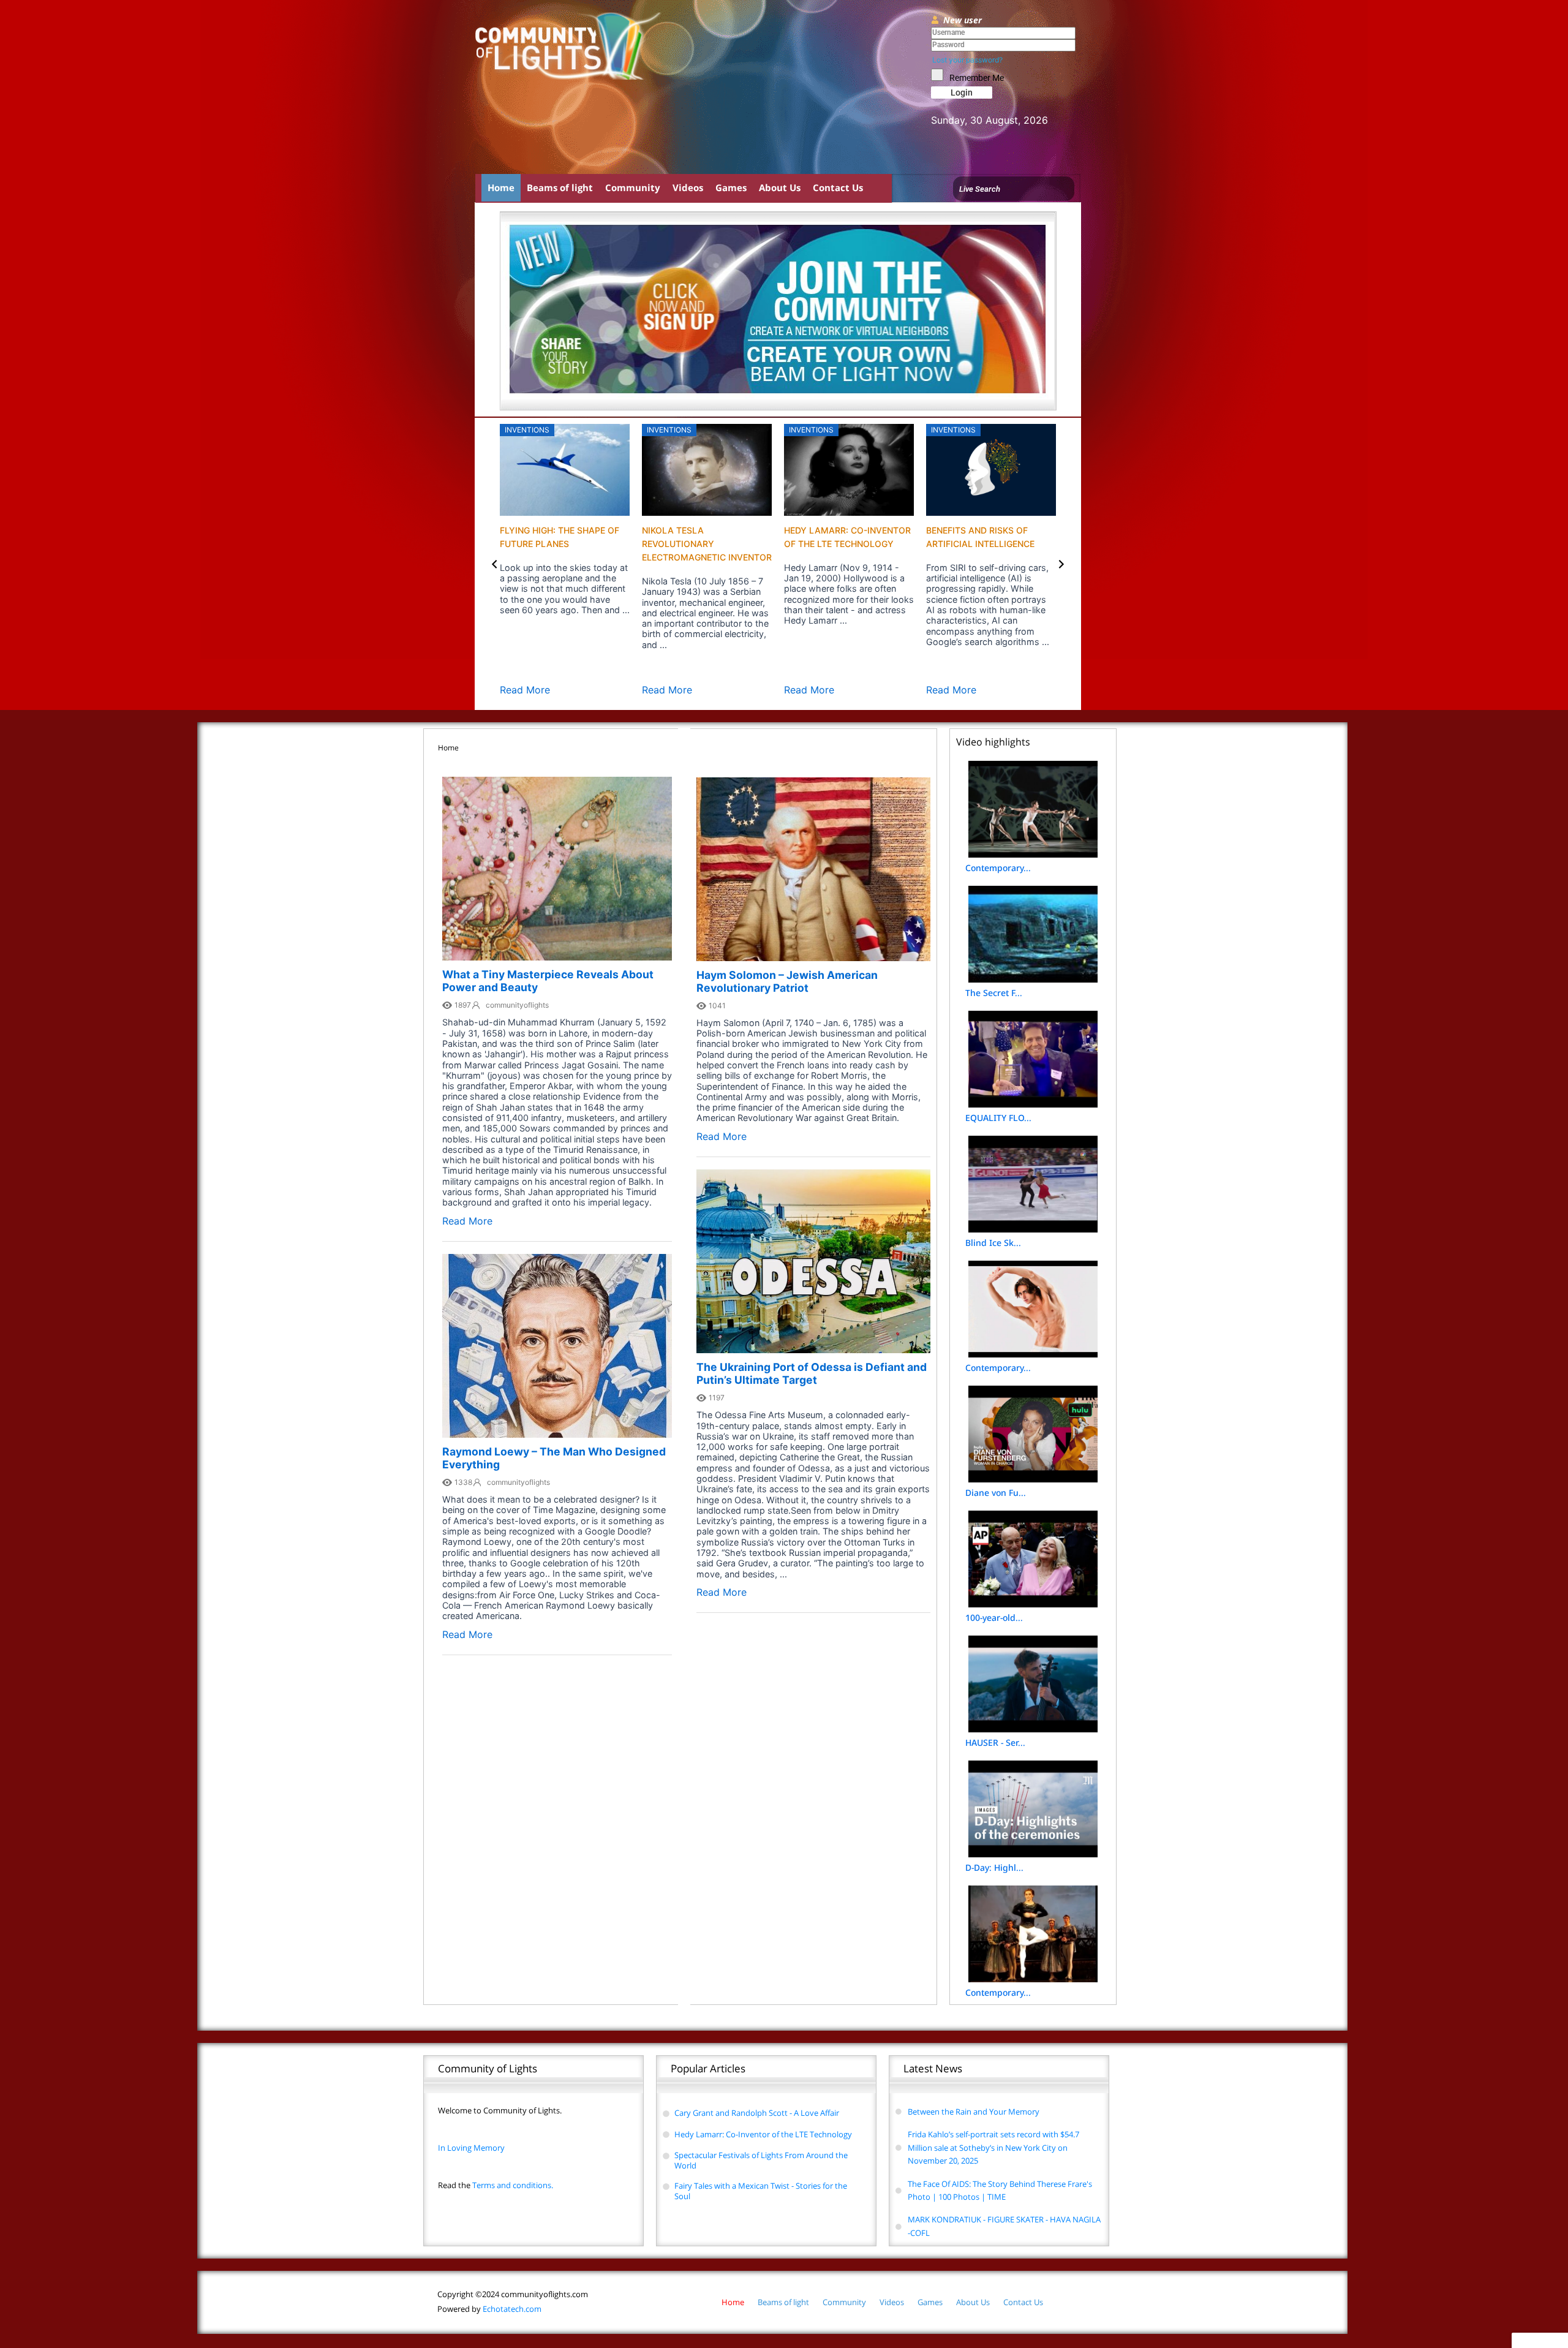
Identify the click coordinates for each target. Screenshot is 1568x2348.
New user (963, 20)
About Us (780, 187)
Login (962, 92)
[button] (495, 564)
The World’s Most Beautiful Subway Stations (827, 544)
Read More (525, 690)
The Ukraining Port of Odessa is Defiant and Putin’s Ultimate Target (812, 1373)
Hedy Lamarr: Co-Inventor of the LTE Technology (763, 2134)
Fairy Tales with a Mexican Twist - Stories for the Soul (761, 2191)
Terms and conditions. (496, 2185)
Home (501, 187)
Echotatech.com (489, 2309)
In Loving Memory (471, 2148)
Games (731, 187)
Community (633, 187)
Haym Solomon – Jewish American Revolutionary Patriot (787, 981)
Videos (688, 187)
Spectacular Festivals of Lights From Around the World (761, 2160)
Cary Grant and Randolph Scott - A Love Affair (757, 2113)
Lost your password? (967, 60)
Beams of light (560, 187)
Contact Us (838, 187)
